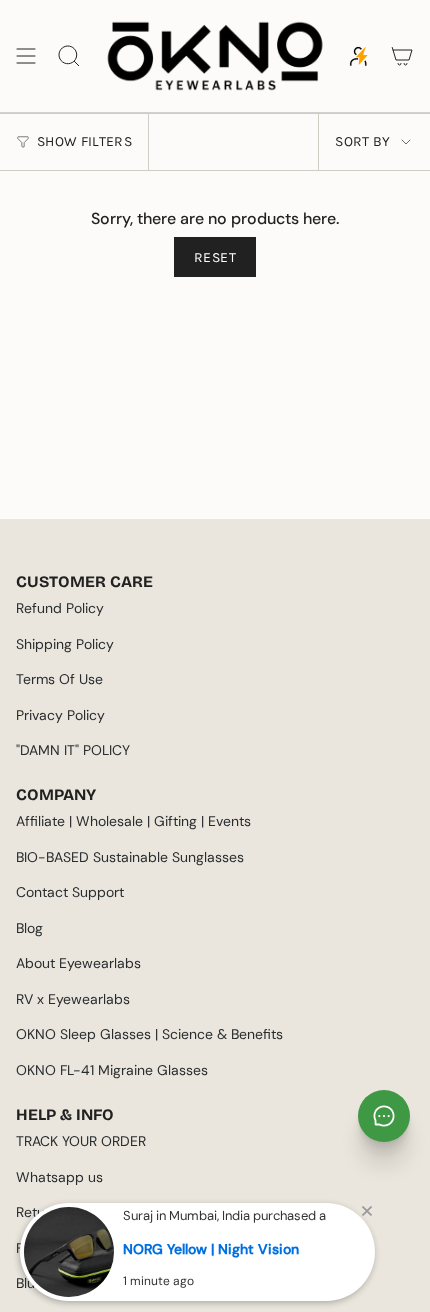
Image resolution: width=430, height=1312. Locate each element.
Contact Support (70, 892)
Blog (29, 928)
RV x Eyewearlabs (73, 999)
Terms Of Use (59, 679)
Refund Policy (60, 608)
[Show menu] (26, 56)
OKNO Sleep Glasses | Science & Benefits (149, 1034)
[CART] (402, 56)
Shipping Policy (65, 644)
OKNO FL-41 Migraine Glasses (112, 1070)
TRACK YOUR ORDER (81, 1141)
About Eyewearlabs (78, 963)
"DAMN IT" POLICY (73, 750)
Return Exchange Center (94, 1212)
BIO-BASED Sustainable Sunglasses (130, 857)
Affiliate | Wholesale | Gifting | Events (133, 821)
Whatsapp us (59, 1177)
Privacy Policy (60, 715)
